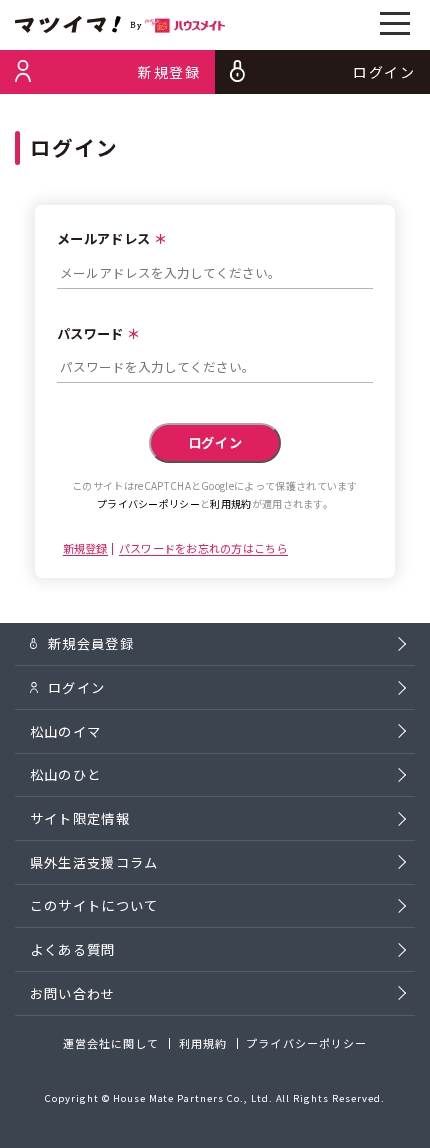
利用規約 (230, 503)
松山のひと (66, 774)
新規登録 (85, 549)
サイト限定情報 (80, 818)
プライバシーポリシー (148, 503)
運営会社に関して (111, 1043)
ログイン (76, 687)
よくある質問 (73, 949)
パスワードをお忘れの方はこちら (203, 549)
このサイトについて (94, 905)
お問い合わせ (73, 993)
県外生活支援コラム (94, 862)
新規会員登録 (91, 643)
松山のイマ (66, 731)
